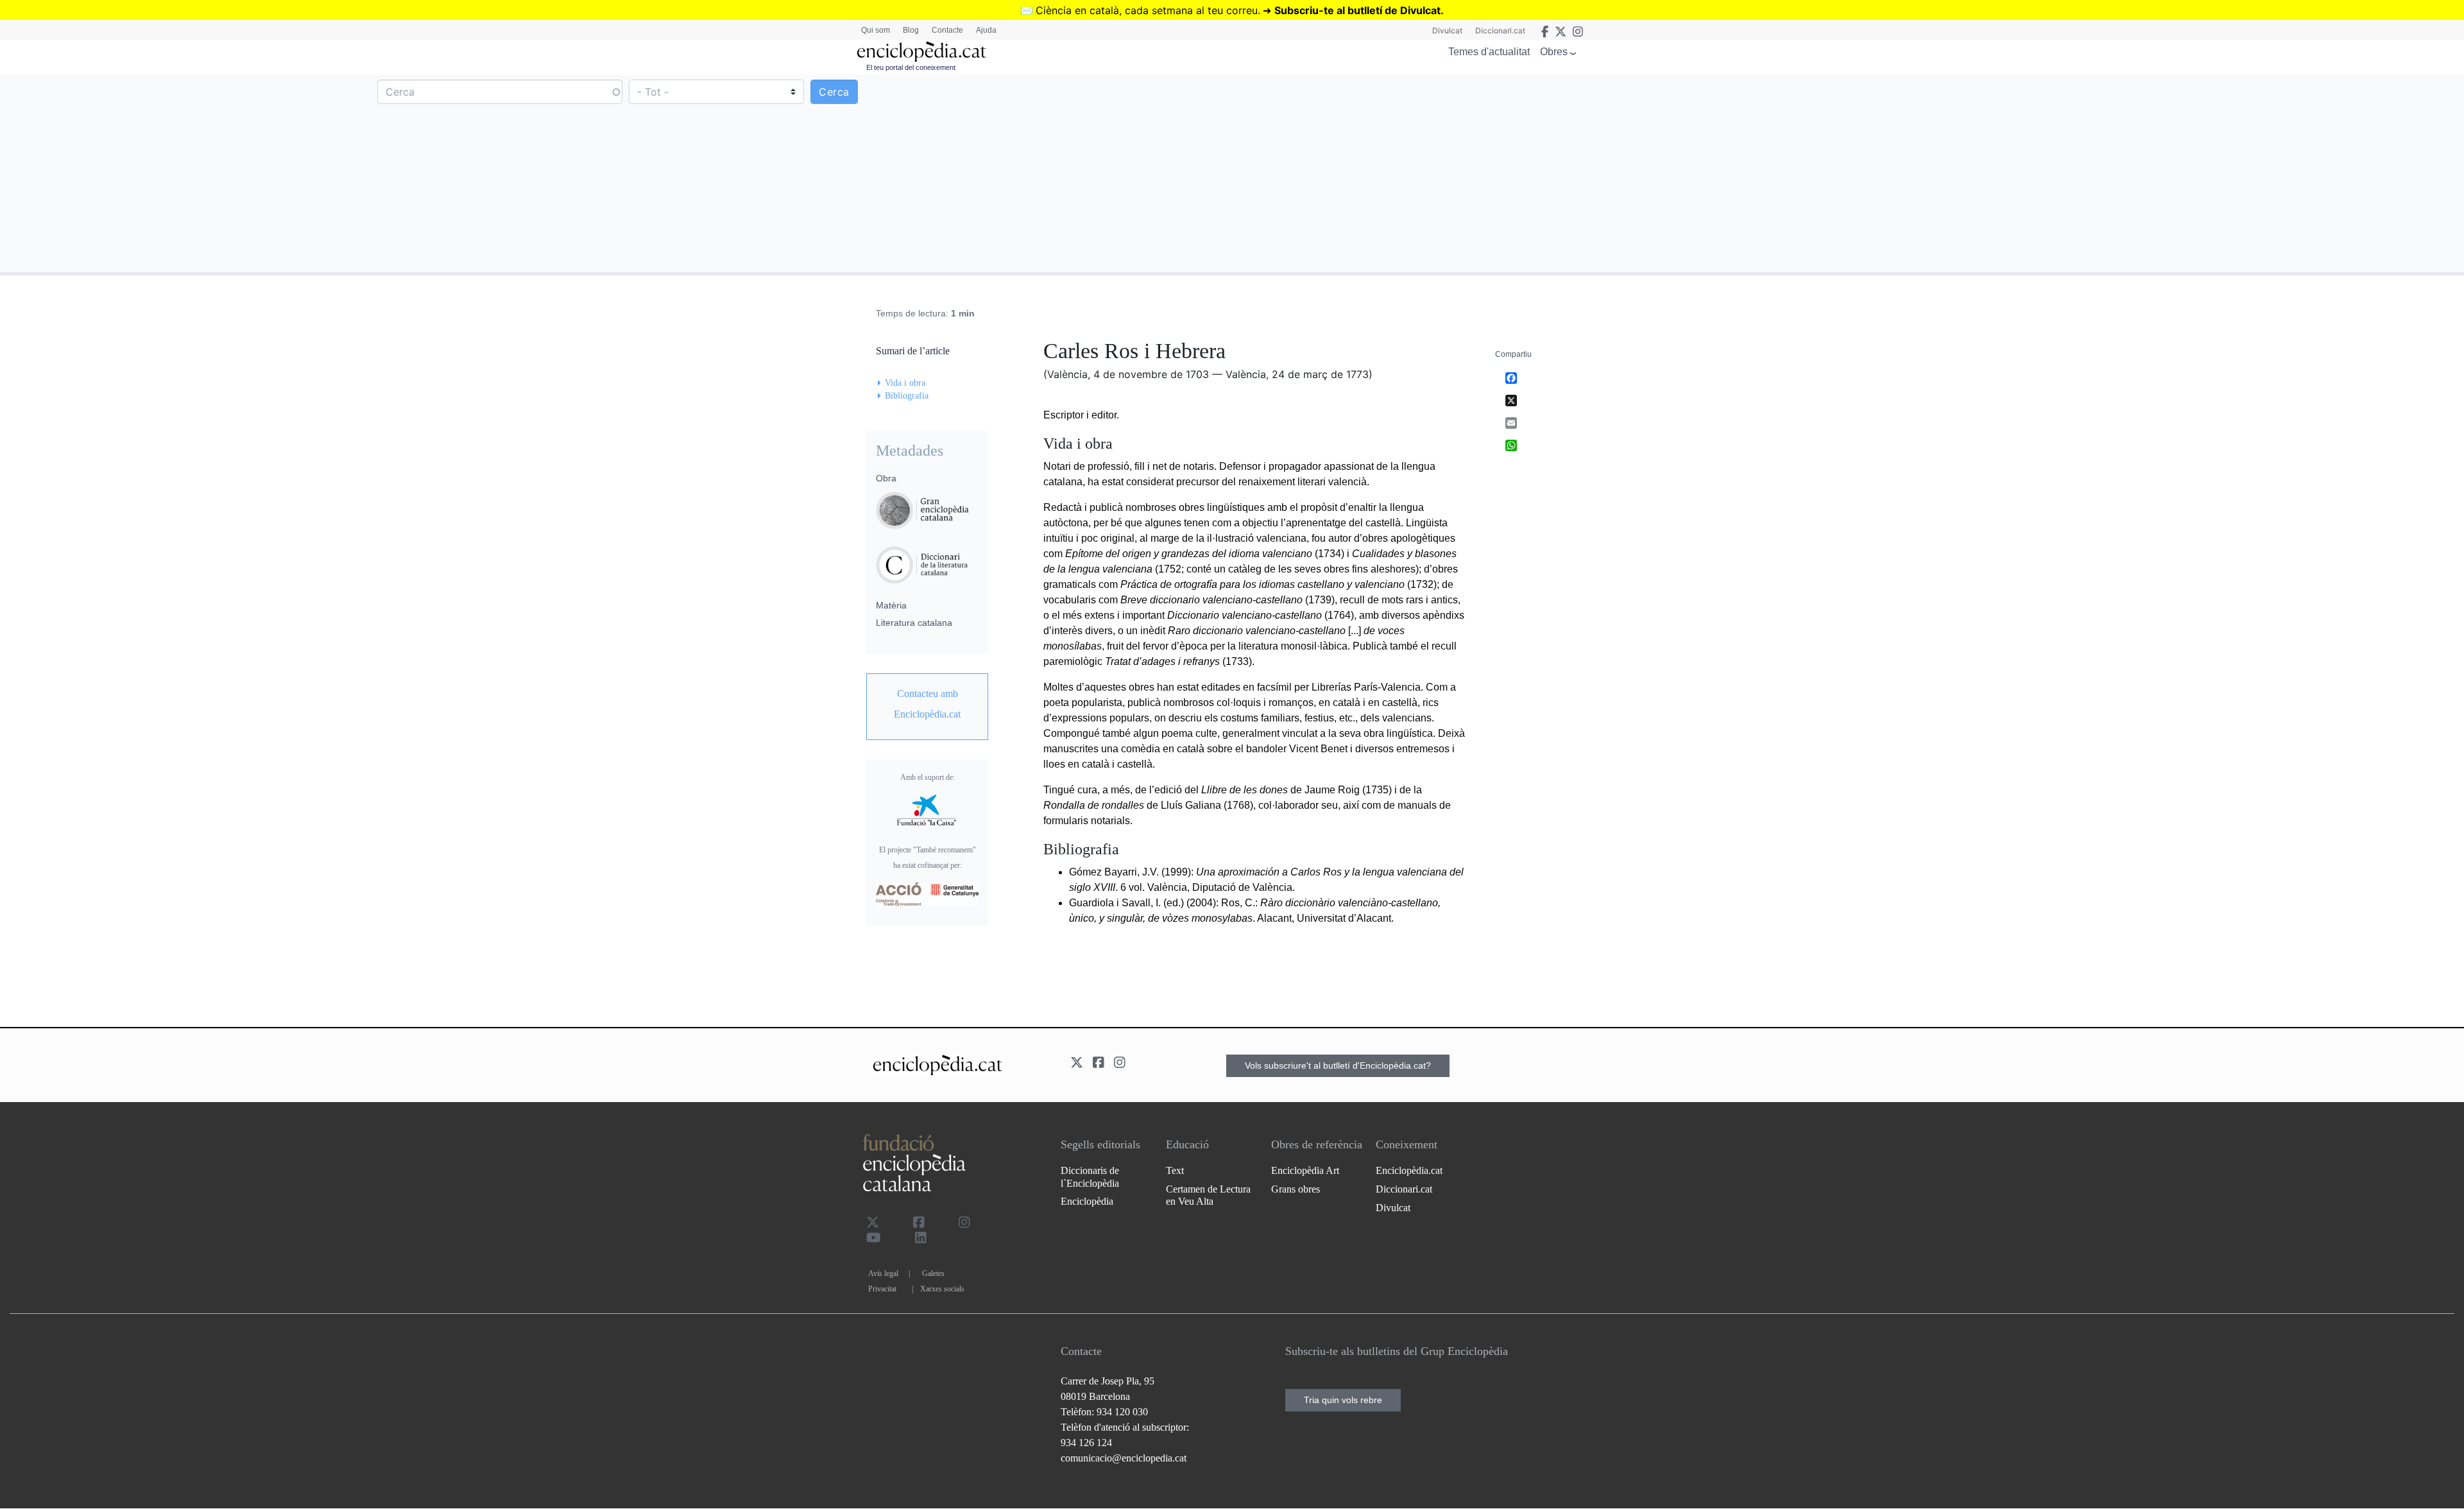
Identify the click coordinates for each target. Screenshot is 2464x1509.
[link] (927, 704)
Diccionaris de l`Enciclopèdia (1090, 1177)
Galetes (933, 1273)
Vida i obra (905, 383)
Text (1175, 1170)
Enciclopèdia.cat (1409, 1170)
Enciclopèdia (1087, 1201)
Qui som (876, 30)
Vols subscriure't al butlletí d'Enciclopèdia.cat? (1338, 1065)
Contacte (947, 30)
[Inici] (921, 52)
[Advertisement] (1847, 173)
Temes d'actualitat (1489, 52)
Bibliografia (907, 396)
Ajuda (986, 30)
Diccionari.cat (1500, 30)
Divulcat (1447, 30)
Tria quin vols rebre (1343, 1400)
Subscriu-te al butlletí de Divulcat (1357, 10)
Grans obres (1296, 1189)
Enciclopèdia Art (1305, 1170)
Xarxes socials (942, 1289)
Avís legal (883, 1273)
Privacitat (882, 1289)
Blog (911, 30)
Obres (1554, 52)
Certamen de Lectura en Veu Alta (1208, 1195)
